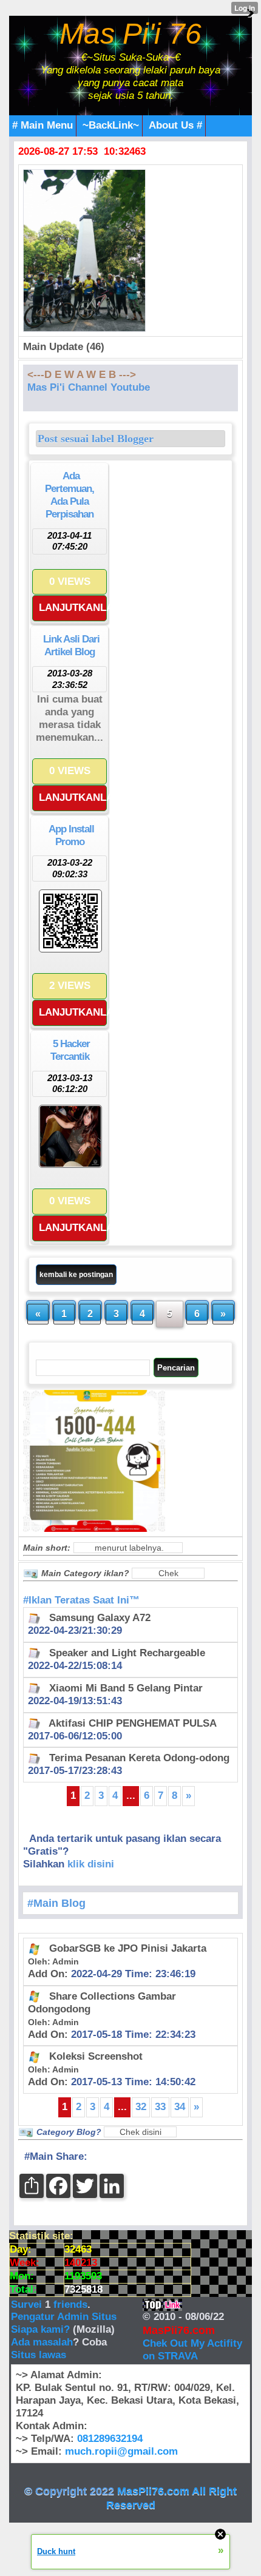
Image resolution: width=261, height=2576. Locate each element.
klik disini (91, 1864)
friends (70, 2305)
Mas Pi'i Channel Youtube (89, 387)
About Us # (175, 125)
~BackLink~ (111, 125)
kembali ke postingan (76, 1275)
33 (160, 2107)
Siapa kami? (40, 2329)
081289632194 (110, 2439)
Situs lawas (39, 2355)
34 (180, 2107)
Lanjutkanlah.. (73, 608)
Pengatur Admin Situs (64, 2317)
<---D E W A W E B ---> (82, 375)
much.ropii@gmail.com (121, 2451)
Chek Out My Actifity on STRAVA (192, 2350)
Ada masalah (42, 2342)
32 (141, 2107)
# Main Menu (42, 125)
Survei (28, 2305)
